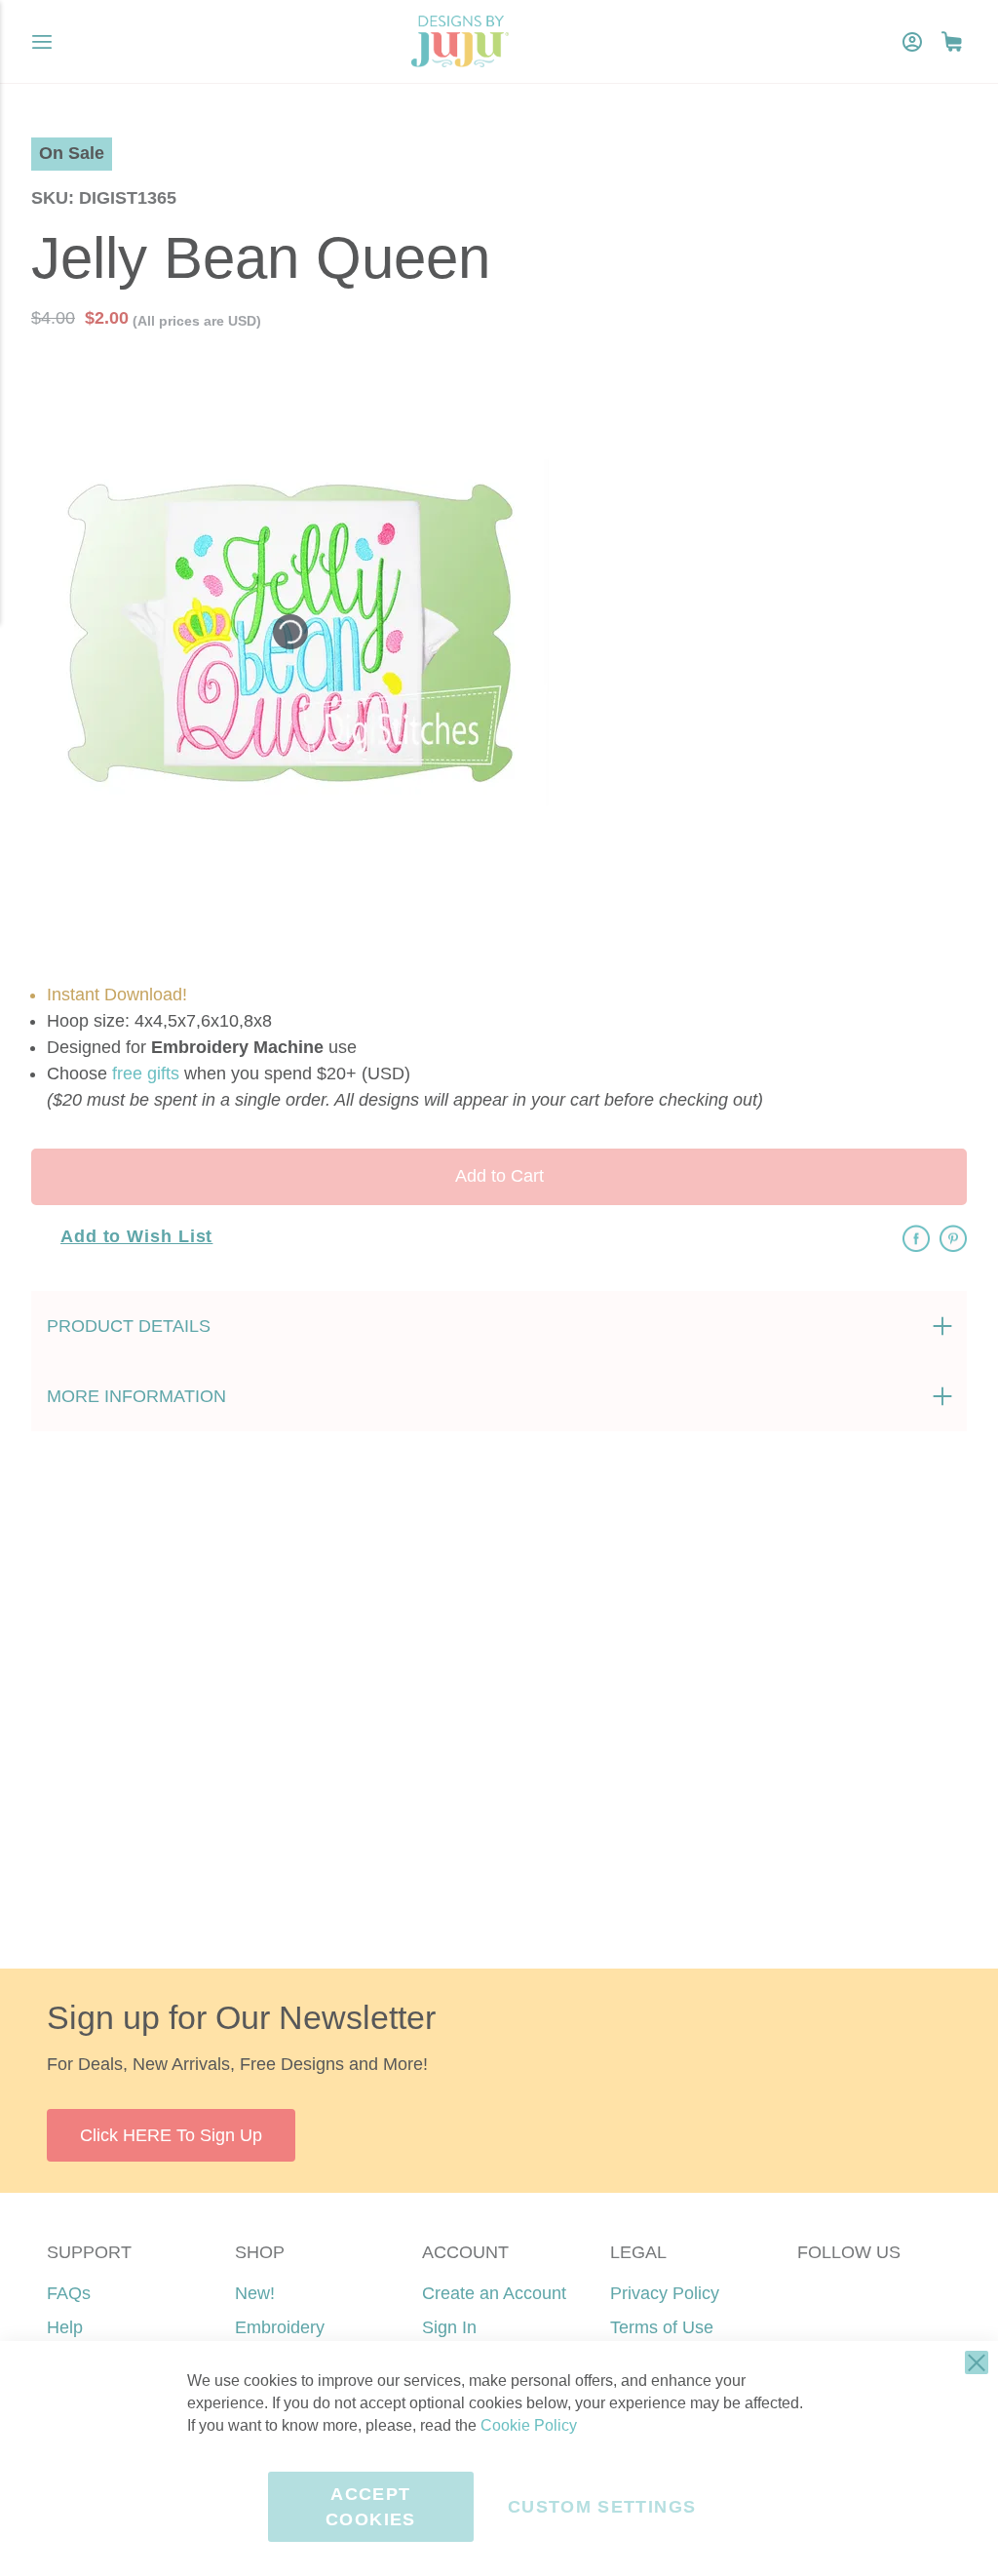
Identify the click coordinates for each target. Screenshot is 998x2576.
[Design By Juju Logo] (460, 41)
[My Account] (912, 42)
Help (65, 2327)
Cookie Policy (529, 2425)
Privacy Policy (665, 2293)
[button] (952, 41)
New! (255, 2293)
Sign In (449, 2327)
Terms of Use (662, 2327)
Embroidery (280, 2327)
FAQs (69, 2293)
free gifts (146, 1073)
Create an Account (494, 2293)
